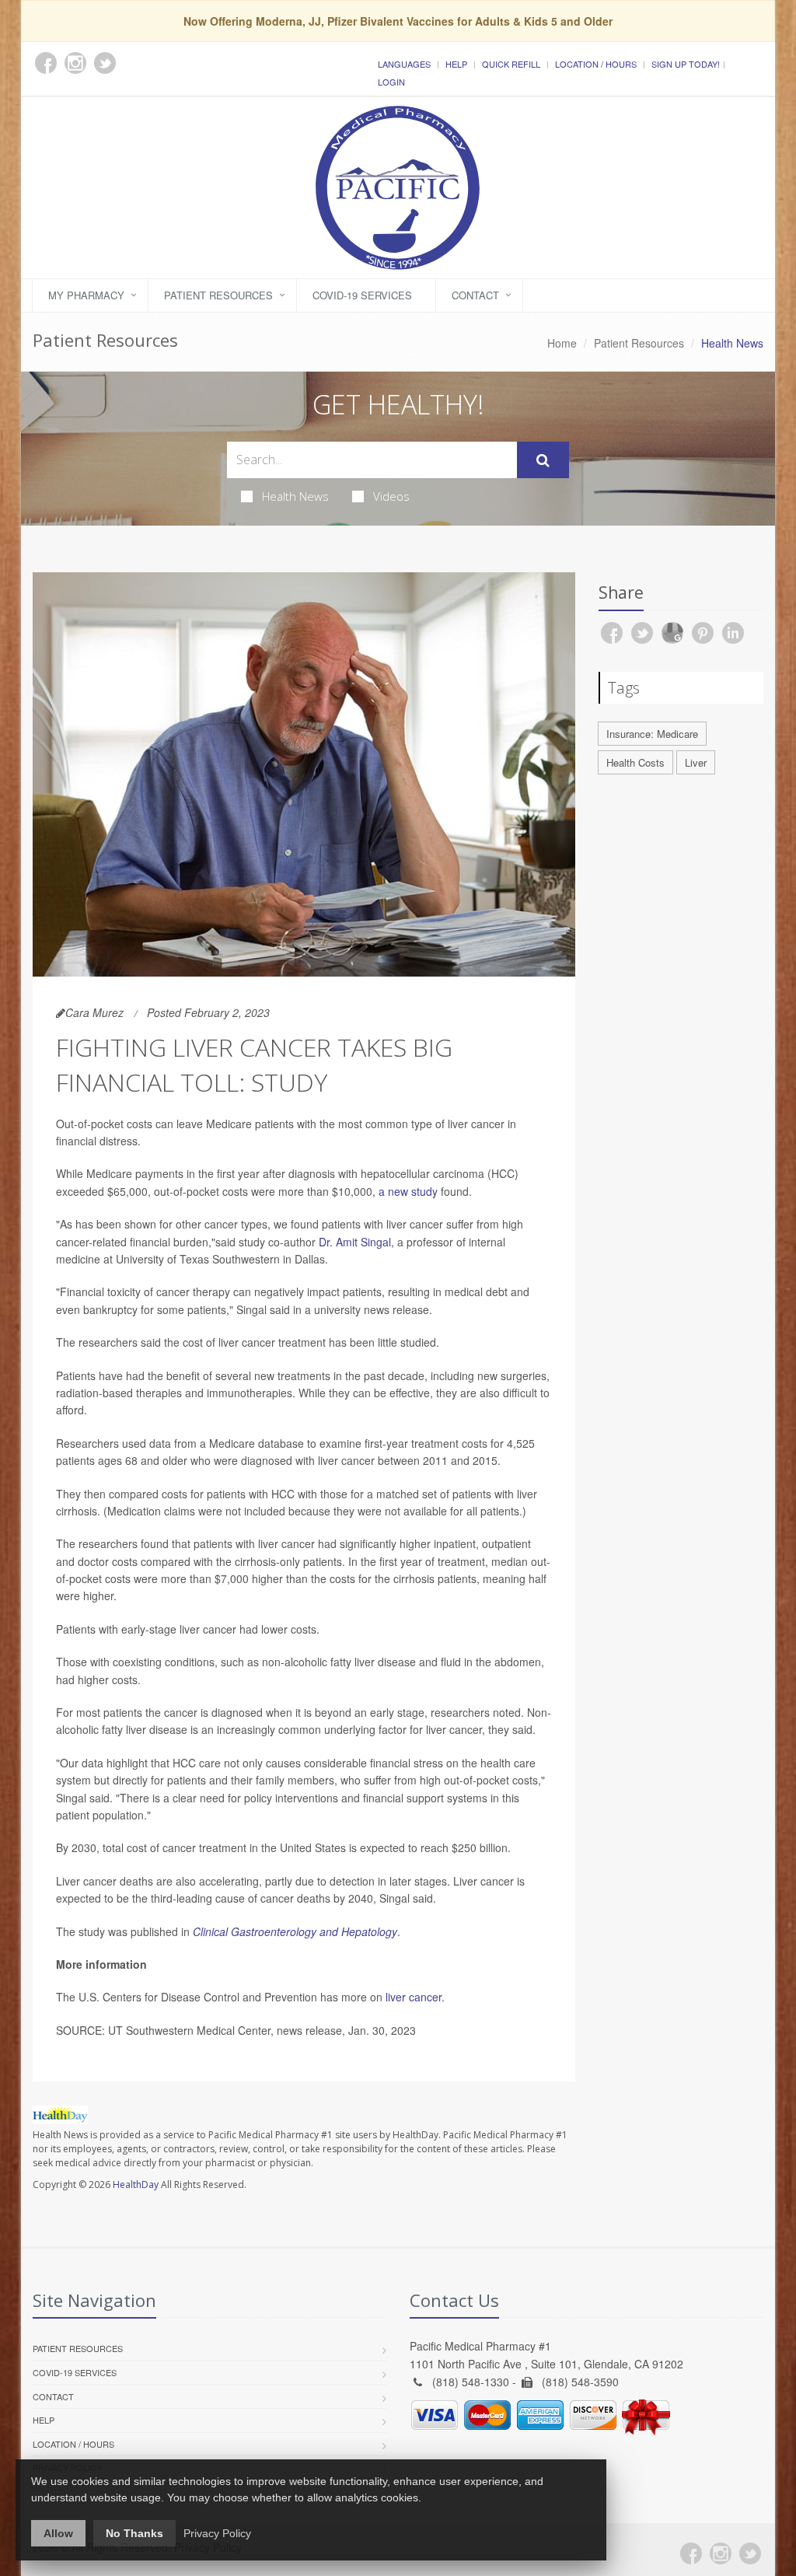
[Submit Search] (543, 460)
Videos (391, 496)
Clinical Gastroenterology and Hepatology (295, 1931)
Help (456, 64)
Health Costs (635, 762)
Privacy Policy (217, 2533)
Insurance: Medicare (652, 734)
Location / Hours (596, 64)
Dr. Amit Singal (355, 1242)
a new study (408, 1191)
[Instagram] (721, 2553)
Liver (696, 762)
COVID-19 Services (362, 295)
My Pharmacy (86, 295)
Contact (475, 295)
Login (391, 82)
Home (562, 343)
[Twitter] (750, 2553)
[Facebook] (691, 2553)
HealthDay (136, 2185)
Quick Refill (511, 64)
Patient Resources (218, 295)
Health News (295, 496)
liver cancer (414, 1997)
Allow (58, 2533)
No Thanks (134, 2533)
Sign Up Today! (686, 64)
